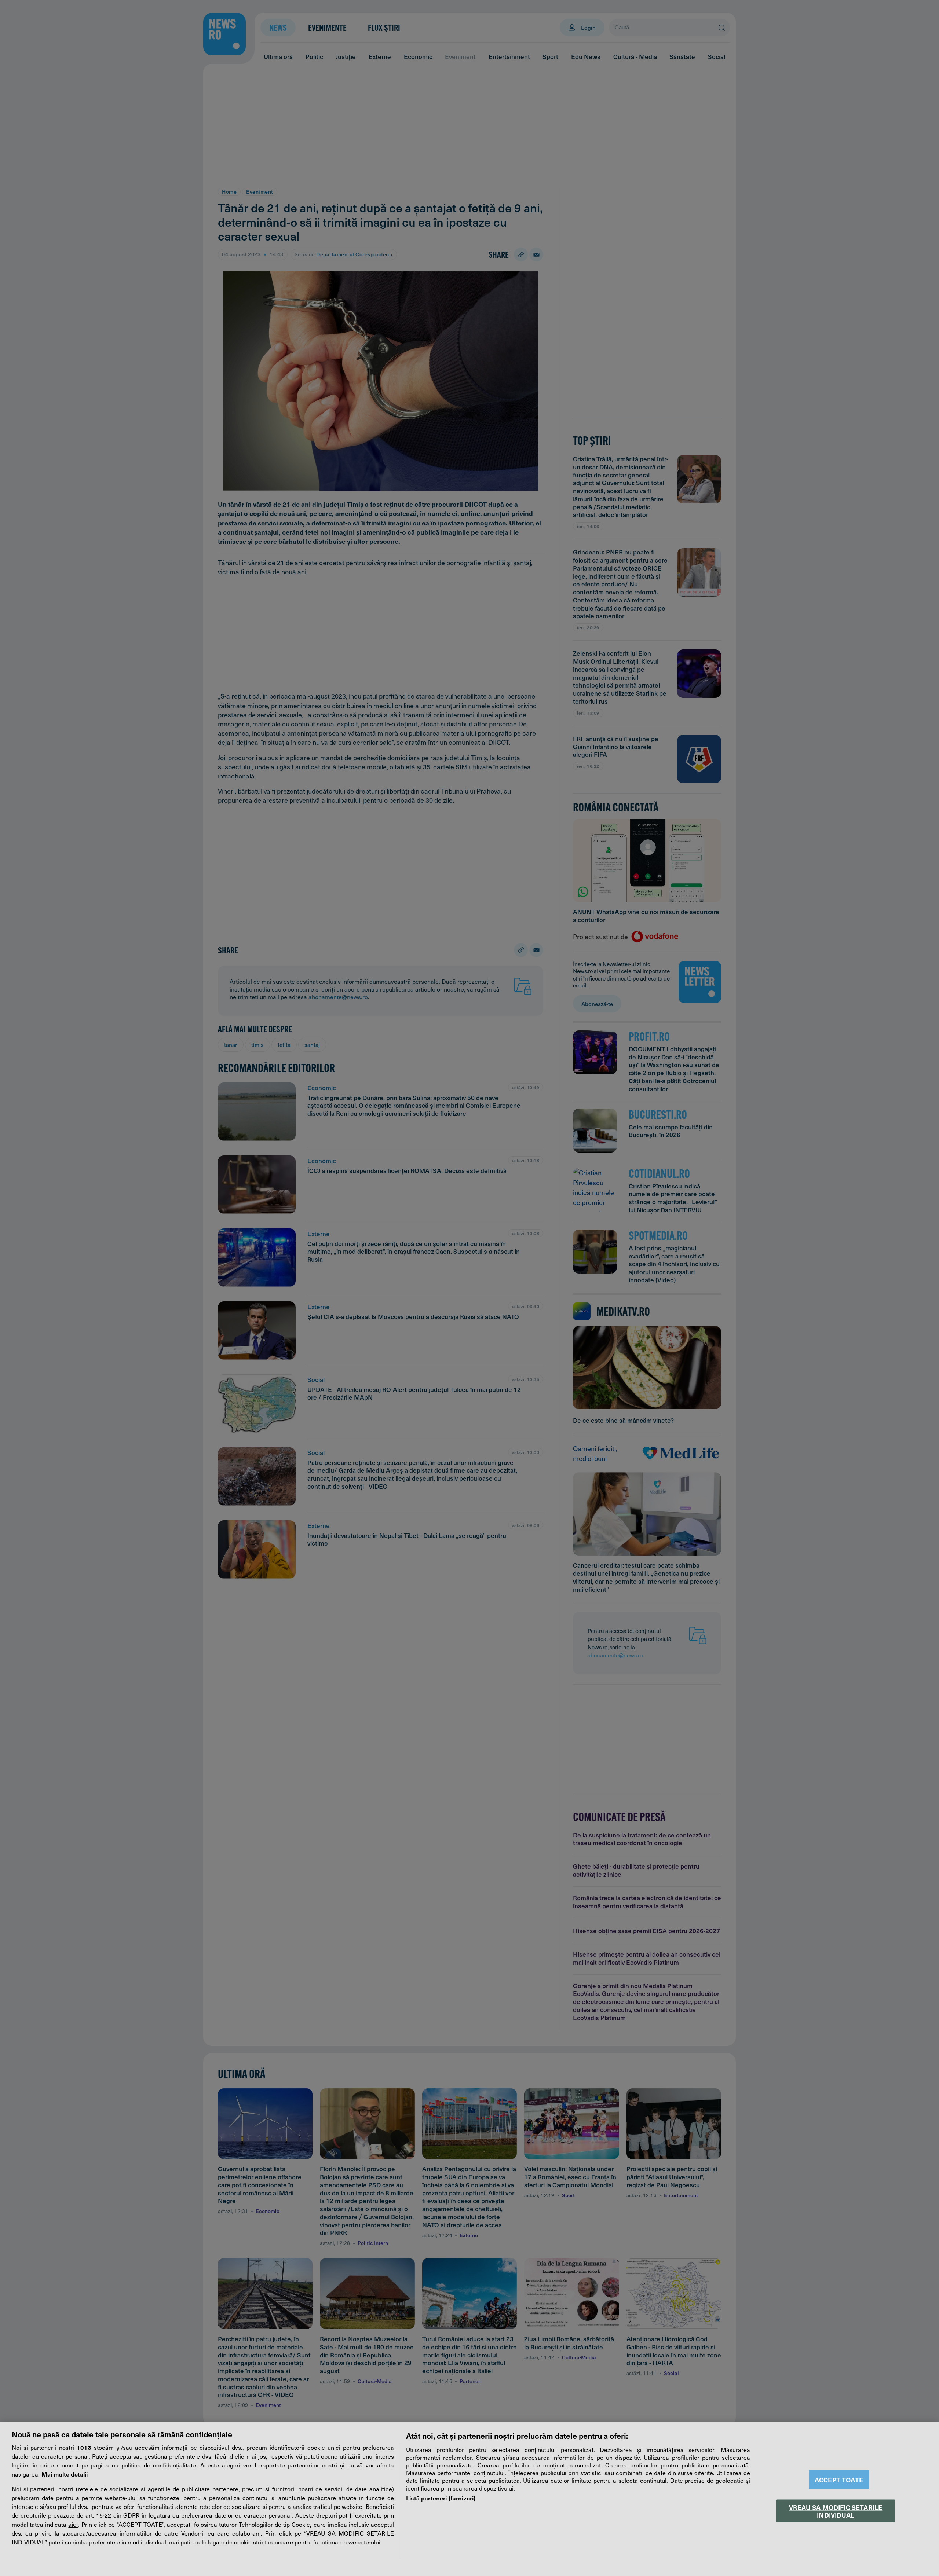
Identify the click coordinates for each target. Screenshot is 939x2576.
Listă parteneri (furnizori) (441, 2498)
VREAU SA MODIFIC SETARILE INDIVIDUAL (836, 2511)
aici (73, 2524)
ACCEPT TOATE (839, 2480)
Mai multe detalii (65, 2474)
